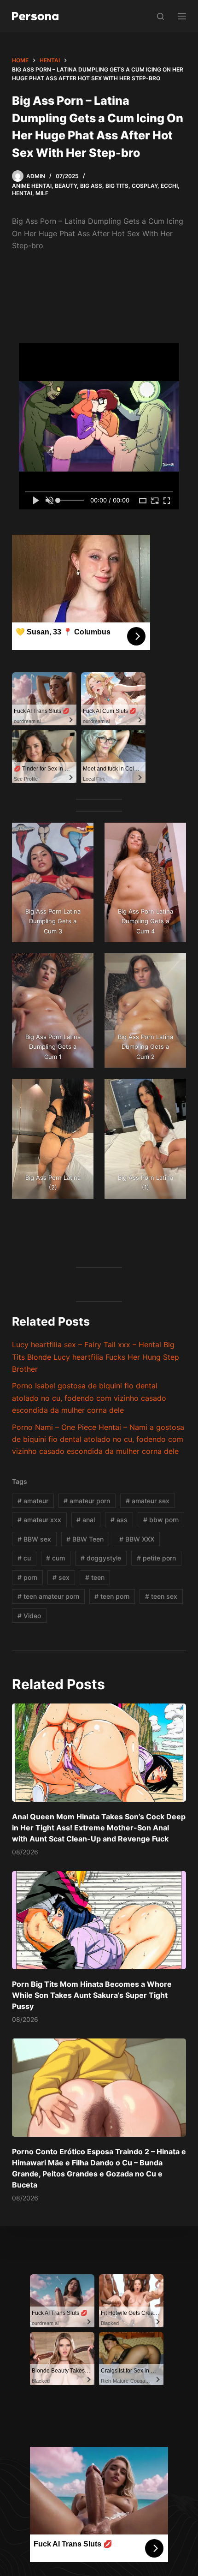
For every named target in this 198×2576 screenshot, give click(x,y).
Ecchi (169, 186)
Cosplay (145, 186)
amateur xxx (39, 1520)
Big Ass (91, 186)
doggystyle (101, 1558)
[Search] (160, 16)
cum (55, 1558)
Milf (42, 193)
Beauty (66, 186)
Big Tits (117, 186)
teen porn (112, 1596)
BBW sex (34, 1539)
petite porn (156, 1558)
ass (119, 1520)
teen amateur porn (48, 1596)
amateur (33, 1501)
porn (27, 1577)
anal (86, 1520)
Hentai (22, 193)
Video (29, 1616)
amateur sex (148, 1501)
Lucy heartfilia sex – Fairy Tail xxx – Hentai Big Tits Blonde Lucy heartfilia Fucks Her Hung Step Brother (96, 1357)
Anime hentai (32, 186)
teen (95, 1577)
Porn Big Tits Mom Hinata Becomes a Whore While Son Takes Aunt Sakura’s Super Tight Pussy (92, 1995)
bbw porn (161, 1520)
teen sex (161, 1596)
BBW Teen (85, 1539)
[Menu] (182, 16)
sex (61, 1577)
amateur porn (87, 1501)
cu (24, 1558)
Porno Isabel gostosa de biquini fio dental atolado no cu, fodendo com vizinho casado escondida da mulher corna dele (89, 1398)
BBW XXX (137, 1539)
